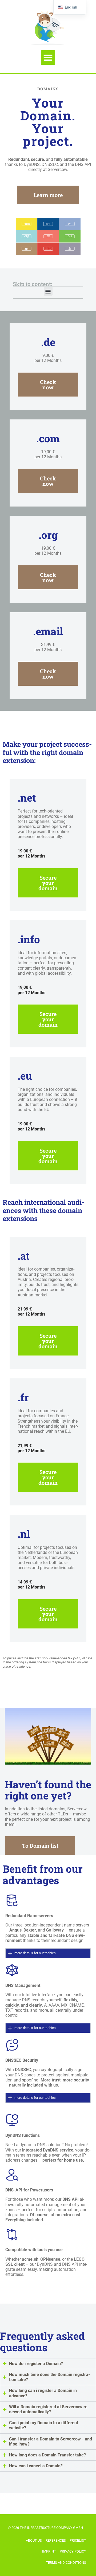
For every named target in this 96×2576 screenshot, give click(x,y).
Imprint (49, 2551)
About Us (34, 2540)
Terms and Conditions (66, 2563)
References (56, 2540)
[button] (48, 58)
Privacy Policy (73, 2551)
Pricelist (78, 2540)
